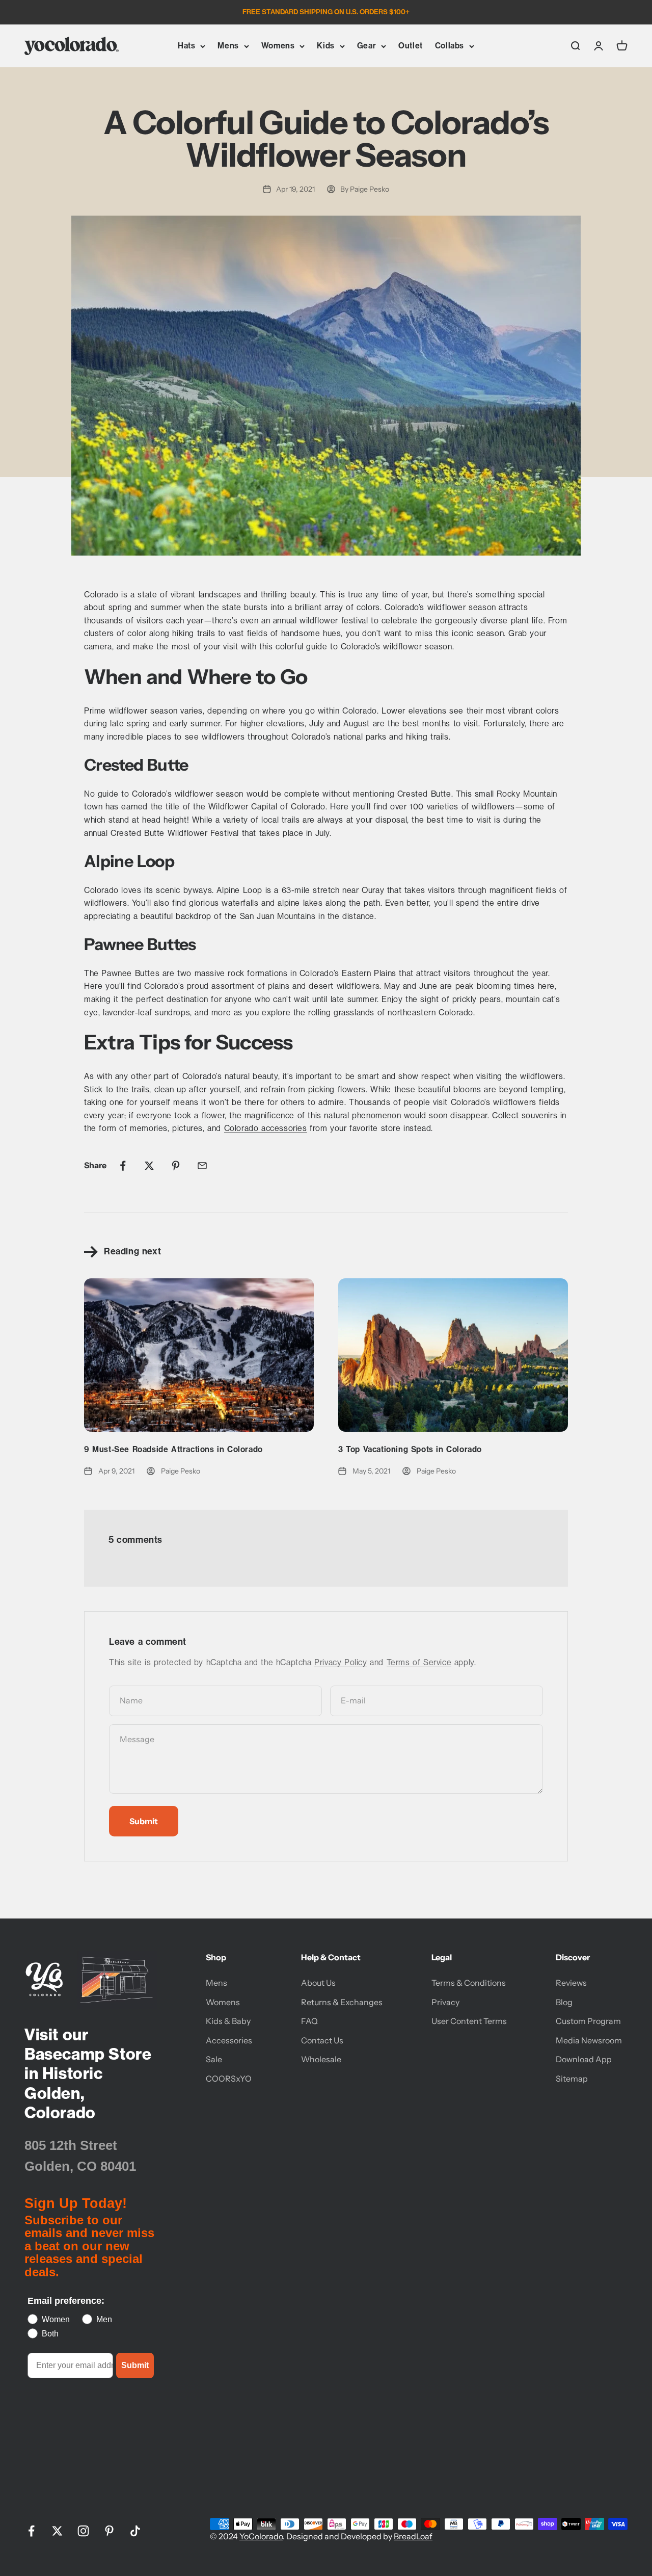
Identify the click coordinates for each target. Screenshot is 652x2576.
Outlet (411, 46)
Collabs (450, 46)
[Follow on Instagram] (83, 2531)
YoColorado (261, 2536)
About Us (318, 1983)
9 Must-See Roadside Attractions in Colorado (173, 1449)
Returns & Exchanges (342, 2002)
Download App (584, 2059)
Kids (325, 46)
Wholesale (321, 2059)
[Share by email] (202, 1166)
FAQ (309, 2021)
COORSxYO (229, 2079)
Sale (214, 2059)
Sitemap (572, 2079)
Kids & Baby (228, 2021)
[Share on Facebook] (123, 1166)
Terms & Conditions (469, 1983)
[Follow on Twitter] (57, 2531)
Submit (135, 2365)
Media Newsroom (589, 2040)
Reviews (571, 1983)
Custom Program (588, 2021)
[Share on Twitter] (149, 1166)
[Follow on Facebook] (31, 2531)
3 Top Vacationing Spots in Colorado (410, 1449)
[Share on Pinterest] (176, 1166)
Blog (564, 2002)
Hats (186, 46)
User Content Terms (469, 2021)
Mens (228, 46)
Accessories (229, 2040)
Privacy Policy (341, 1662)
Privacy (445, 2002)
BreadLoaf (413, 2536)
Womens (278, 46)
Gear (366, 46)
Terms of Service (419, 1662)
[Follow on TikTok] (135, 2531)
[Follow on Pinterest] (109, 2531)
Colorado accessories (266, 1128)
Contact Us (322, 2040)
